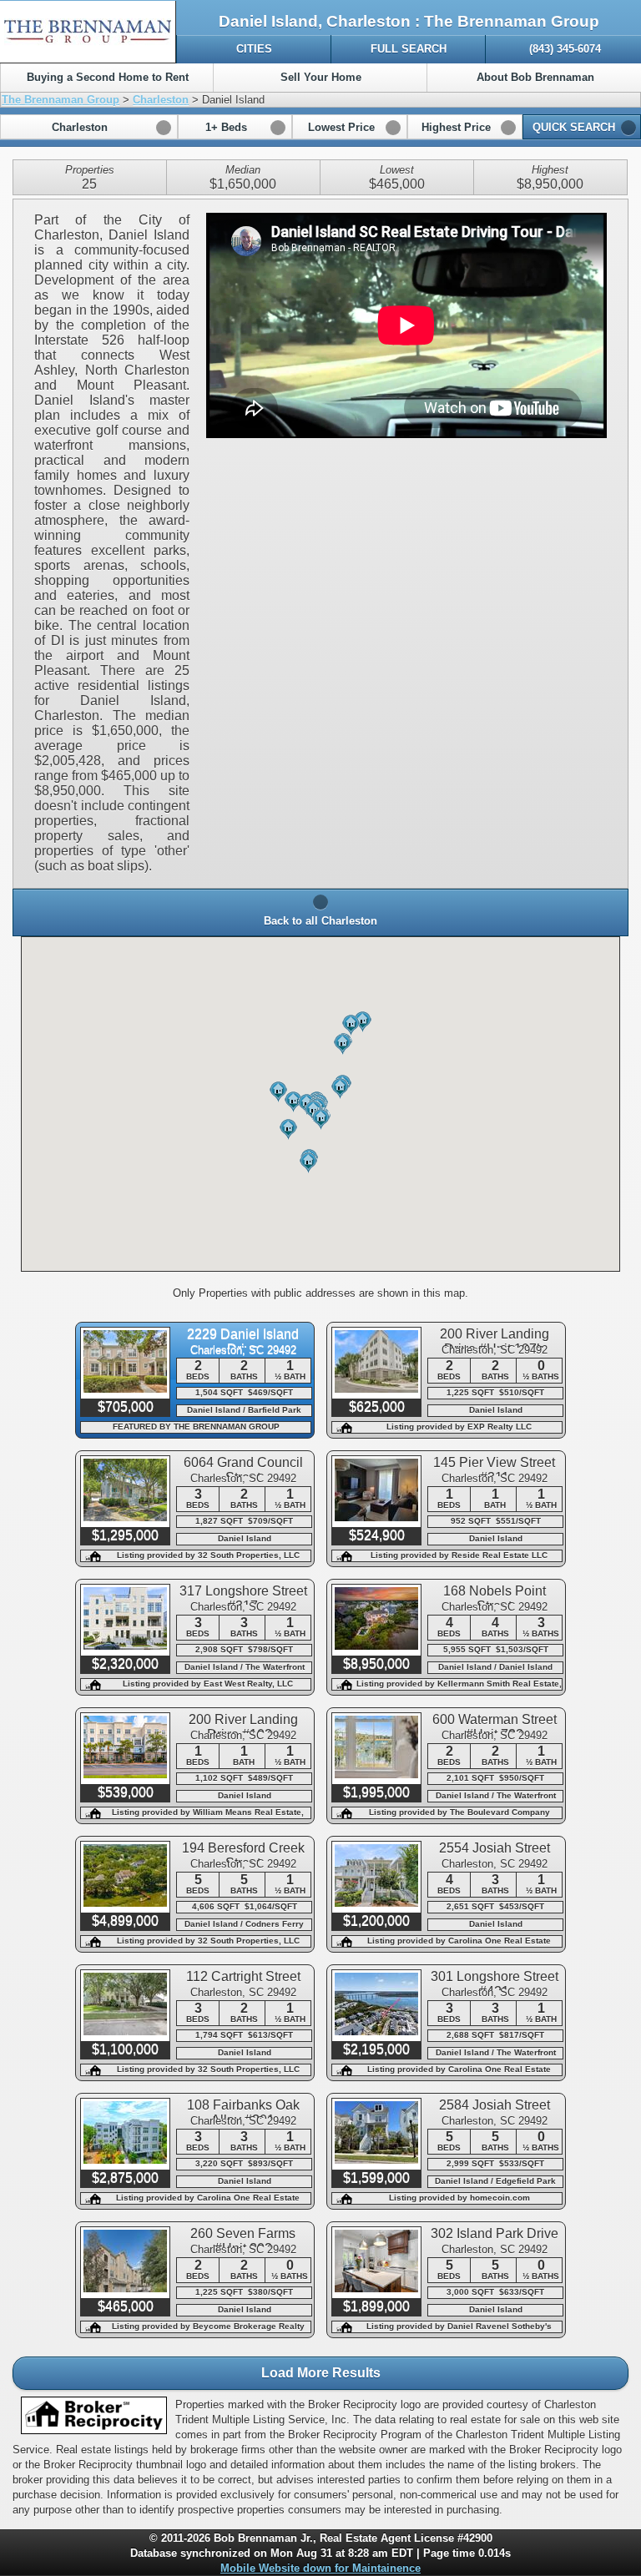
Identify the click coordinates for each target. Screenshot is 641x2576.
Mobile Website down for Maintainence (320, 2568)
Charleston (161, 100)
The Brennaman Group (61, 100)
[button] (89, 127)
